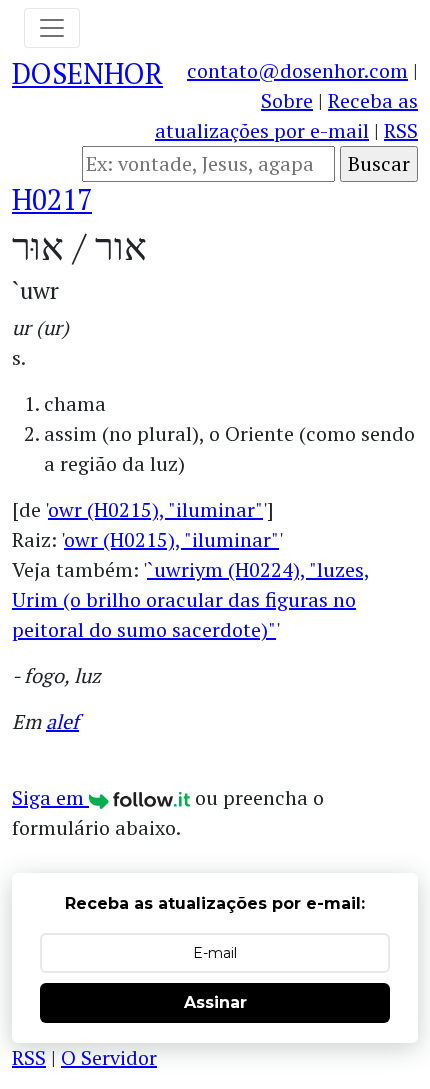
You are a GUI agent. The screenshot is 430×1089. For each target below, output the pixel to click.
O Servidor (109, 1057)
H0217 (52, 199)
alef (62, 721)
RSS (401, 130)
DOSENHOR (87, 73)
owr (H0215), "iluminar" (155, 509)
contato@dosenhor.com (297, 70)
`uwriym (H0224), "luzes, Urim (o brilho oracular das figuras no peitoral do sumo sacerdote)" (191, 599)
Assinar (215, 1002)
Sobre (287, 100)
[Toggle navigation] (52, 28)
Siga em (50, 797)
